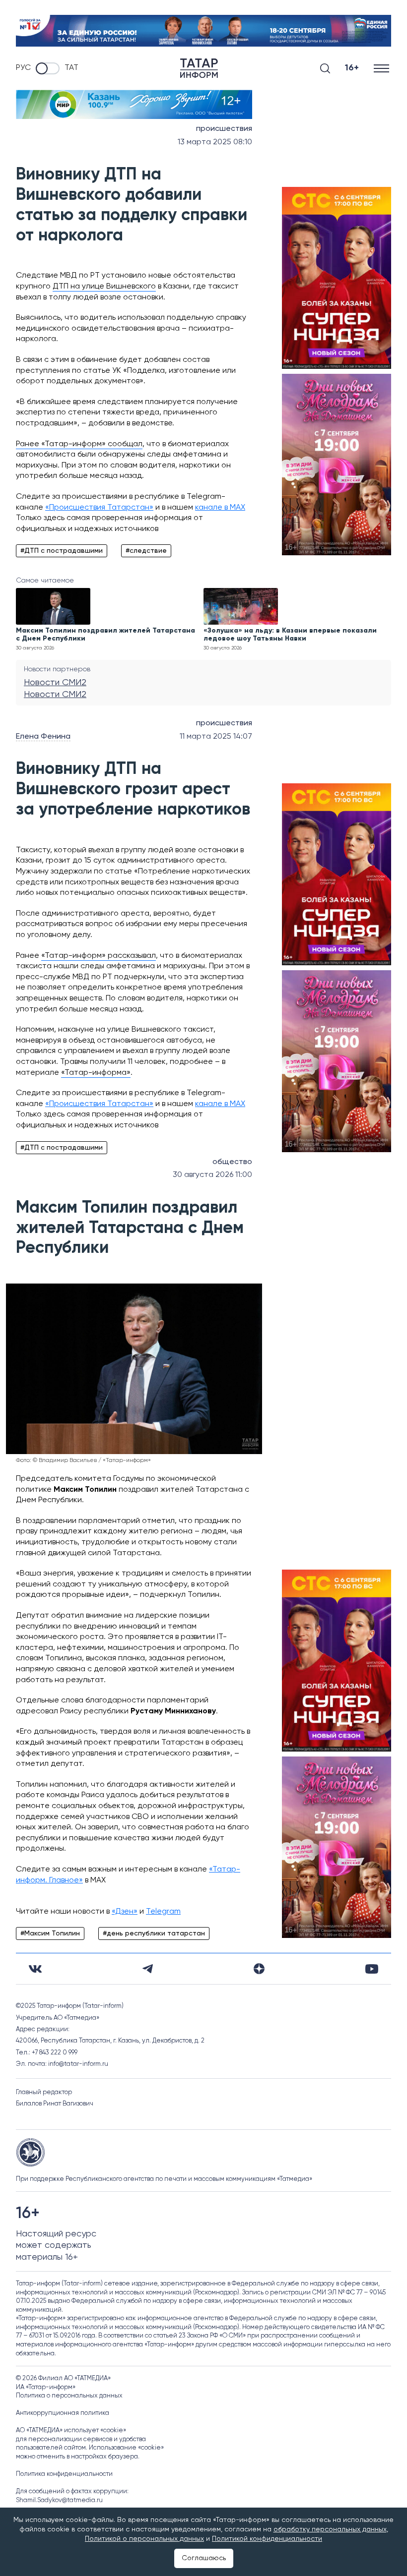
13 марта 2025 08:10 (215, 142)
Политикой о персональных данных (144, 2539)
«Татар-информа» (96, 1073)
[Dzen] (259, 1969)
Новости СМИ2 (55, 683)
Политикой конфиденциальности (267, 2539)
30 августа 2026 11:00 (212, 1175)
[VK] (35, 1969)
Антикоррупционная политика (63, 2413)
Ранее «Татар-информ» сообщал (79, 444)
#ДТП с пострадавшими (62, 551)
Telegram (163, 1912)
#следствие (146, 551)
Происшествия (224, 129)
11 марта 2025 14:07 (216, 737)
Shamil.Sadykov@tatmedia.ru (59, 2500)
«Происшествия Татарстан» (99, 508)
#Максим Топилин (50, 1933)
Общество (232, 1162)
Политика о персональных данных (69, 2396)
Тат (71, 68)
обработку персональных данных (330, 2529)
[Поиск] (325, 68)
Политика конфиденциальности (64, 2474)
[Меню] (382, 68)
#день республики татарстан (154, 1933)
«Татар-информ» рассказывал (99, 956)
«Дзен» (125, 1912)
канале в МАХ (220, 508)
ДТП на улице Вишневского (104, 287)
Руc (23, 68)
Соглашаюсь (204, 2558)
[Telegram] (148, 1969)
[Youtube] (372, 1969)
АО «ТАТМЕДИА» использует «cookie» (71, 2430)
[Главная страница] (199, 68)
